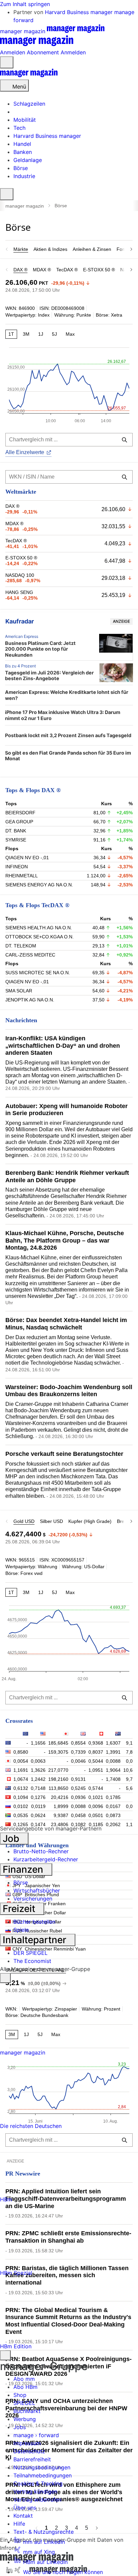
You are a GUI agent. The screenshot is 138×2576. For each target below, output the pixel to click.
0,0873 (113, 1815)
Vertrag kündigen (35, 2491)
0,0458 (78, 1815)
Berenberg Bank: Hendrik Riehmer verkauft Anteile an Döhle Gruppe (67, 1176)
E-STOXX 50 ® (99, 270)
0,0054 (21, 1761)
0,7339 (78, 1752)
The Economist (32, 1961)
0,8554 (78, 1743)
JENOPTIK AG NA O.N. (30, 1000)
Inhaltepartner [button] (36, 1940)
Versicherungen (33, 1899)
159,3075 (58, 1752)
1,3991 (113, 1752)
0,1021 (96, 1797)
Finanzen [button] (24, 1869)
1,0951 (96, 1770)
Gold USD (24, 1521)
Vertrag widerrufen (37, 2500)
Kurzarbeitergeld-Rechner (46, 1859)
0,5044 (96, 1761)
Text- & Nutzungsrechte (44, 2532)
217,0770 (58, 1770)
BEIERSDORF (20, 813)
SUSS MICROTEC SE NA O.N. (38, 973)
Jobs (20, 2427)
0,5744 (96, 1788)
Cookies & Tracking (38, 2483)
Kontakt (23, 2516)
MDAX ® (42, 270)
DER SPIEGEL (30, 1953)
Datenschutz (29, 2451)
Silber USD (51, 1521)
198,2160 (58, 1779)
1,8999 (61, 1806)
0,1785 (113, 1797)
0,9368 (96, 1743)
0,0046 (78, 1761)
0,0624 (38, 1815)
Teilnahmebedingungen (43, 2475)
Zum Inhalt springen (25, 4)
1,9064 (113, 1770)
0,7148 (38, 1788)
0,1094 (21, 1797)
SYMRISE (16, 840)
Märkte (21, 249)
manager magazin (25, 206)
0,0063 (38, 1761)
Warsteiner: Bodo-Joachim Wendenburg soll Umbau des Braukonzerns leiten (69, 1391)
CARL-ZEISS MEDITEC (30, 955)
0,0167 (113, 1806)
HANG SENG (19, 592)
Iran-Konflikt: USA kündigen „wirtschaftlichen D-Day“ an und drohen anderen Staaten (63, 1046)
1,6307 (113, 1743)
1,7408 (113, 1779)
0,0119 (38, 1806)
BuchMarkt (27, 2411)
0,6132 (21, 1788)
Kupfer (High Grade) (90, 1521)
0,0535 (21, 1815)
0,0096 (96, 1806)
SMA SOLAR (19, 991)
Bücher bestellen (34, 1922)
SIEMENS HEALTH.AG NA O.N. (39, 928)
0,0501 (96, 1815)
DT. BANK (16, 831)
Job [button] (12, 1839)
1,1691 (21, 1770)
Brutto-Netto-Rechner (41, 1851)
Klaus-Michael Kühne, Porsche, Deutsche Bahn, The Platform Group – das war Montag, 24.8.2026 (65, 1240)
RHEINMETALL (22, 876)
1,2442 (38, 1779)
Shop (20, 2395)
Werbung (25, 2419)
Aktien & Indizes (50, 249)
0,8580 (21, 1752)
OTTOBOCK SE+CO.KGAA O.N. (40, 937)
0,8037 (96, 1752)
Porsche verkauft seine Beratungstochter (64, 1454)
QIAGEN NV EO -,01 (27, 858)
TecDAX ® (67, 270)
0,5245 (78, 1788)
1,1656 (38, 1743)
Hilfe (19, 2524)
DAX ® (20, 270)
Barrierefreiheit (32, 2459)
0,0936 (78, 1797)
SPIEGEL (24, 2403)
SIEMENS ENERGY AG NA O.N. (39, 885)
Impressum (27, 2443)
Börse (21, 1882)
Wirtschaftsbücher (37, 1890)
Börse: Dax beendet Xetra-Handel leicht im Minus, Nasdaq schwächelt (66, 1324)
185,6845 (58, 1743)
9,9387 (61, 1815)
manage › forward (36, 2435)
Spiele (21, 1930)
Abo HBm (25, 2387)
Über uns (25, 2508)
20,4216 (60, 1797)
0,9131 (78, 1779)
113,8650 (58, 1788)
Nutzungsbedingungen (42, 2467)
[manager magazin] (29, 75)
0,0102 (21, 1806)
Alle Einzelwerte (25, 452)
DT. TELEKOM (21, 946)
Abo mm (24, 2379)
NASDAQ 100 (20, 575)
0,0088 (113, 1761)
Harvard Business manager (80, 12)
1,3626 (38, 1770)
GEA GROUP (19, 822)
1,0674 (21, 1779)
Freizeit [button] (20, 1909)
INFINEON (17, 867)
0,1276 (38, 1797)
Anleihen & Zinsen (92, 249)
